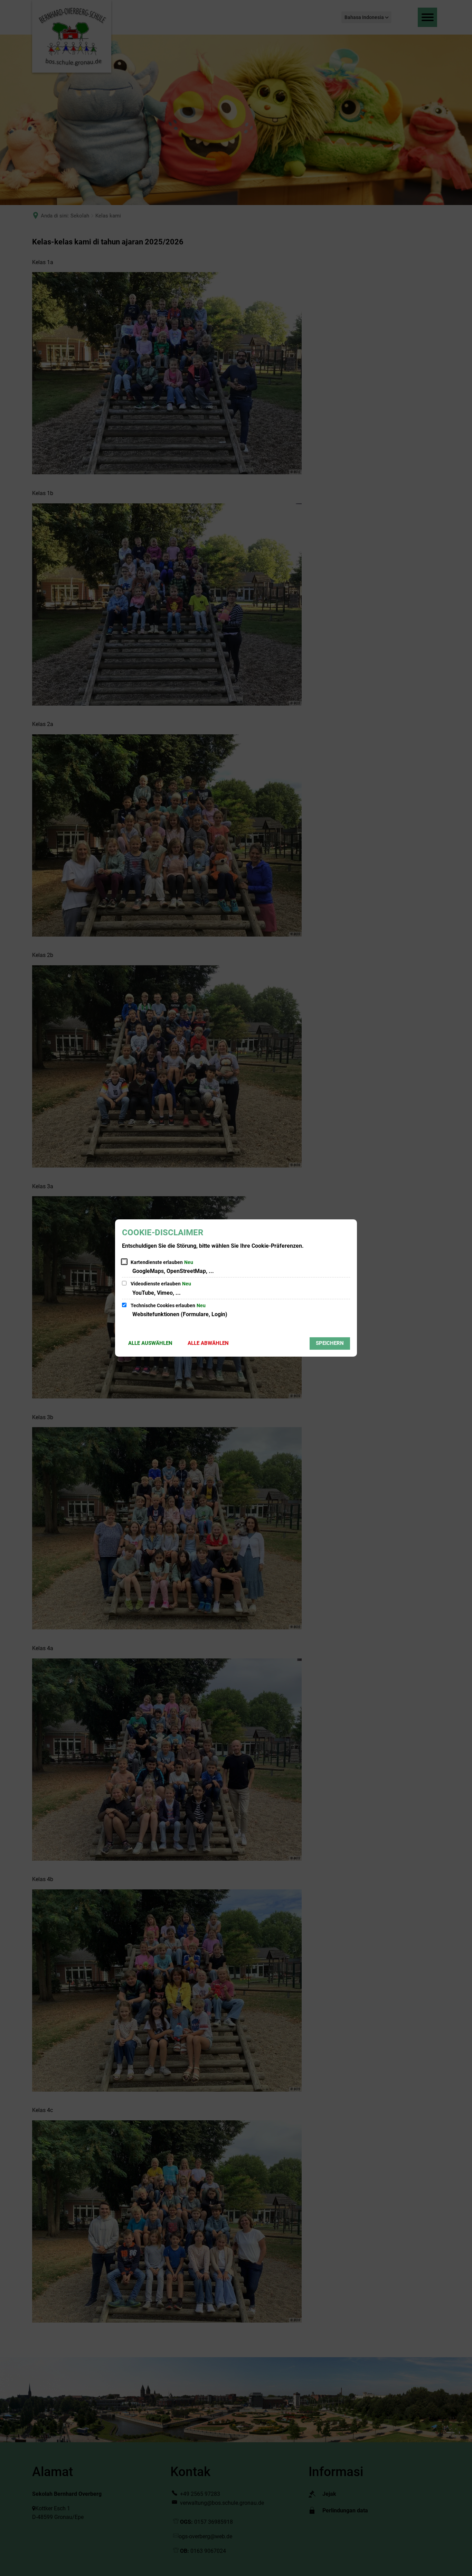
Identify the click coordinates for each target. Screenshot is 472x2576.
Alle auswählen (150, 1343)
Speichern (330, 1343)
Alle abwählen (208, 1343)
